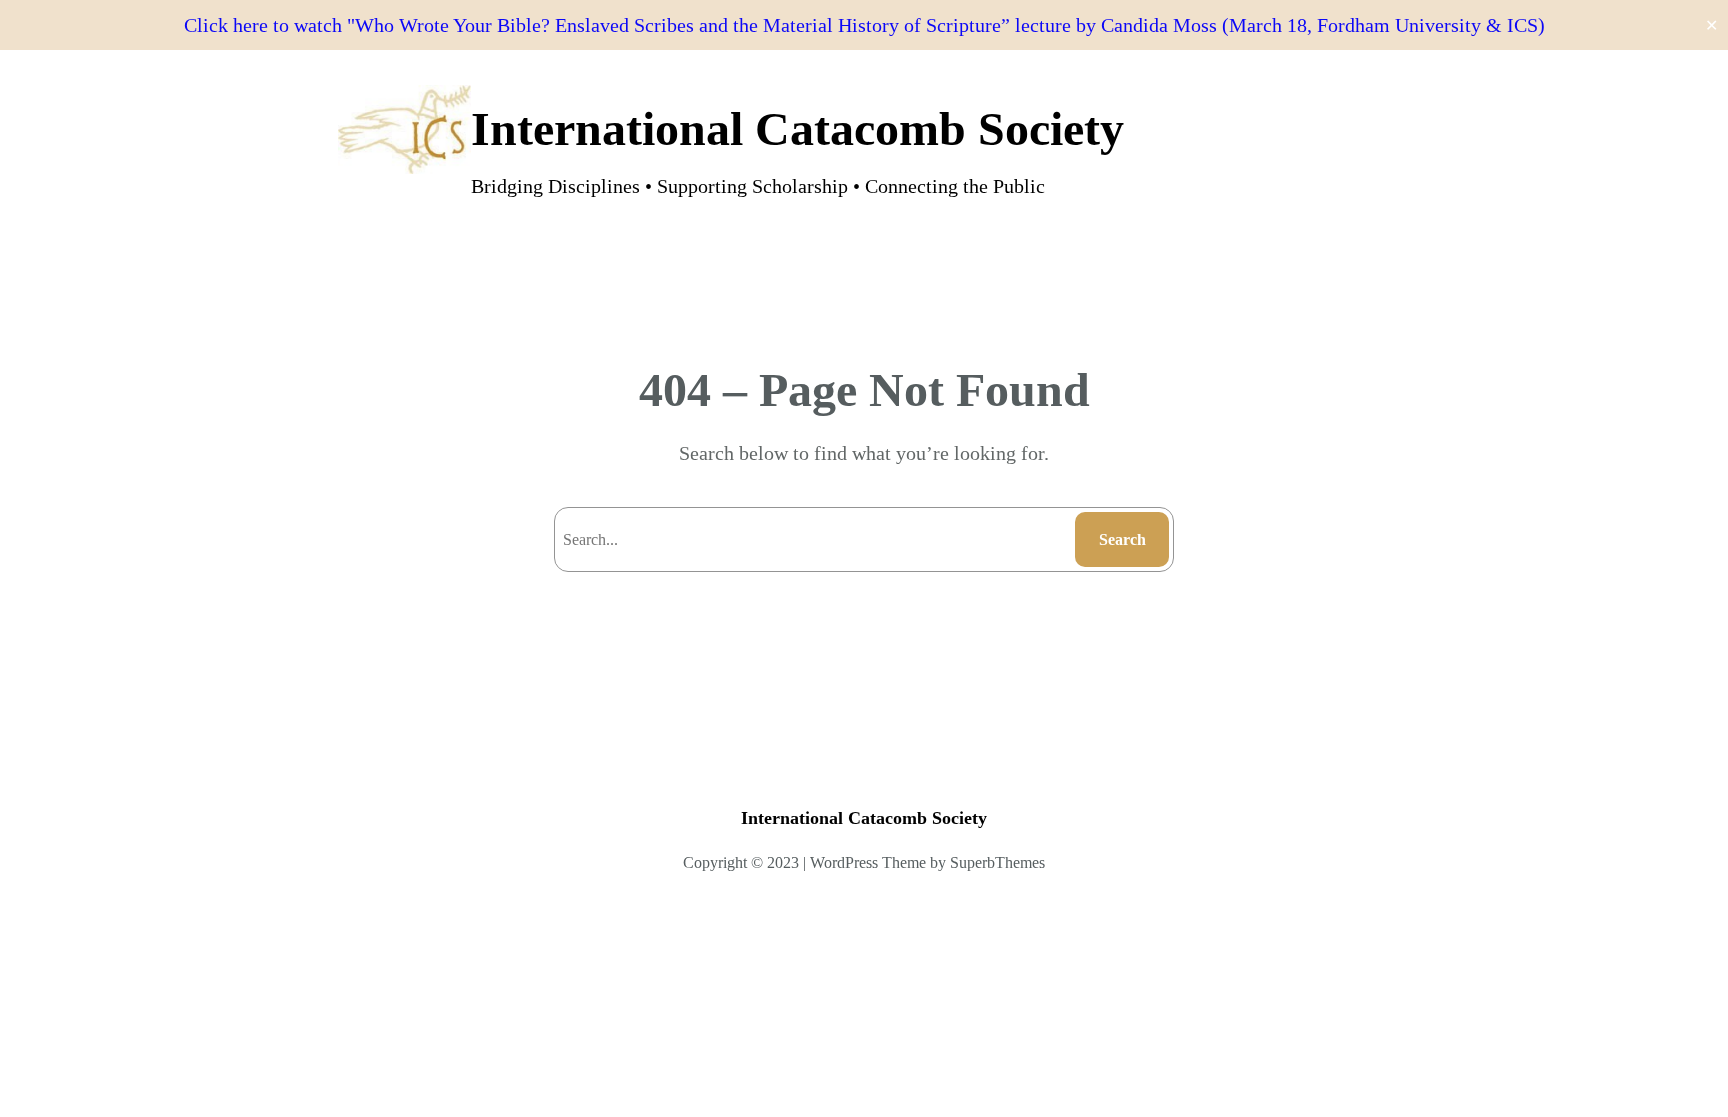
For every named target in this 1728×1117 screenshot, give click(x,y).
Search (1122, 539)
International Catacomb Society (797, 128)
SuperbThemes (997, 862)
